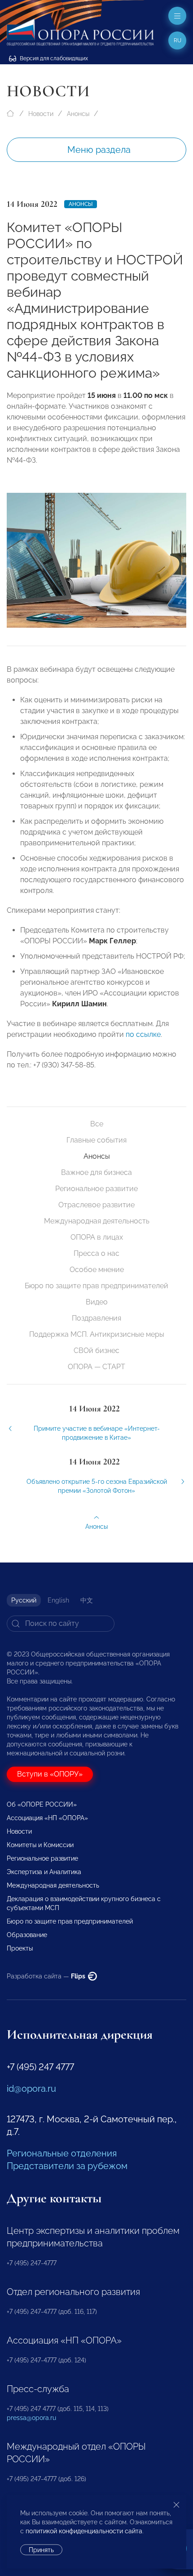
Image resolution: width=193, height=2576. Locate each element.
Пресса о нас (96, 1253)
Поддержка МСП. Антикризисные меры (97, 1334)
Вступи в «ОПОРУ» (50, 1774)
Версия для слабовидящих (53, 58)
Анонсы (78, 114)
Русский (24, 1600)
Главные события (96, 1140)
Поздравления (96, 1318)
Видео (97, 1302)
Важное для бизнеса (96, 1172)
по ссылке (143, 1034)
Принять (41, 2550)
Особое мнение (97, 1270)
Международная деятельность (97, 1221)
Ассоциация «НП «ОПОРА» (47, 1818)
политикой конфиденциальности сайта (84, 2531)
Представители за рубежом (67, 2166)
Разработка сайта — (47, 1976)
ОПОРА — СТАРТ (96, 1367)
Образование (27, 1935)
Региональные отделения (62, 2153)
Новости (41, 114)
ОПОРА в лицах (97, 1237)
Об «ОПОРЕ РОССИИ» (42, 1804)
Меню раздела (99, 150)
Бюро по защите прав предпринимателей (96, 1286)
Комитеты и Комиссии (40, 1845)
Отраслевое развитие (96, 1205)
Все (97, 1124)
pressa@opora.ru (31, 2418)
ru (178, 40)
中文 (87, 1600)
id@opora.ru (31, 2089)
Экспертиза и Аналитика (44, 1872)
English (58, 1600)
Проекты (20, 1948)
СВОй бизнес (96, 1351)
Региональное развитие (96, 1189)
